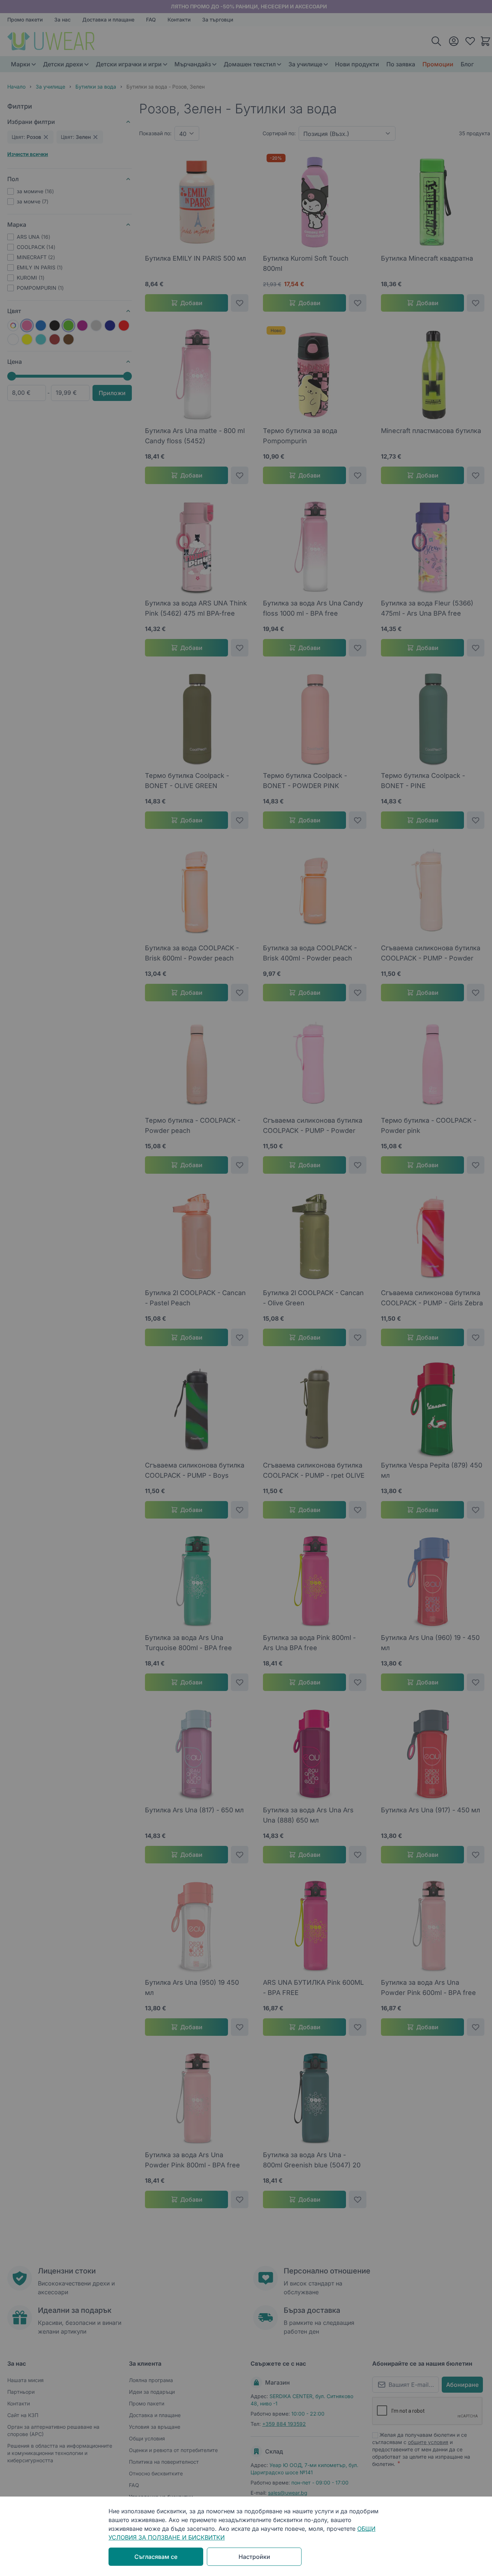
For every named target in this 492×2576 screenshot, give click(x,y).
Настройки (254, 2557)
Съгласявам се (156, 2557)
